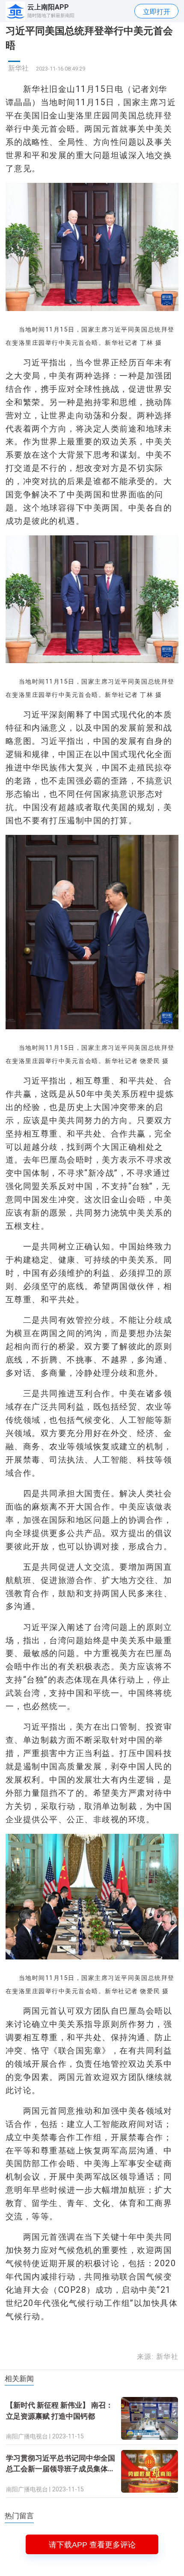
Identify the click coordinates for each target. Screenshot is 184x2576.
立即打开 (157, 12)
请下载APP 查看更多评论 (92, 2545)
